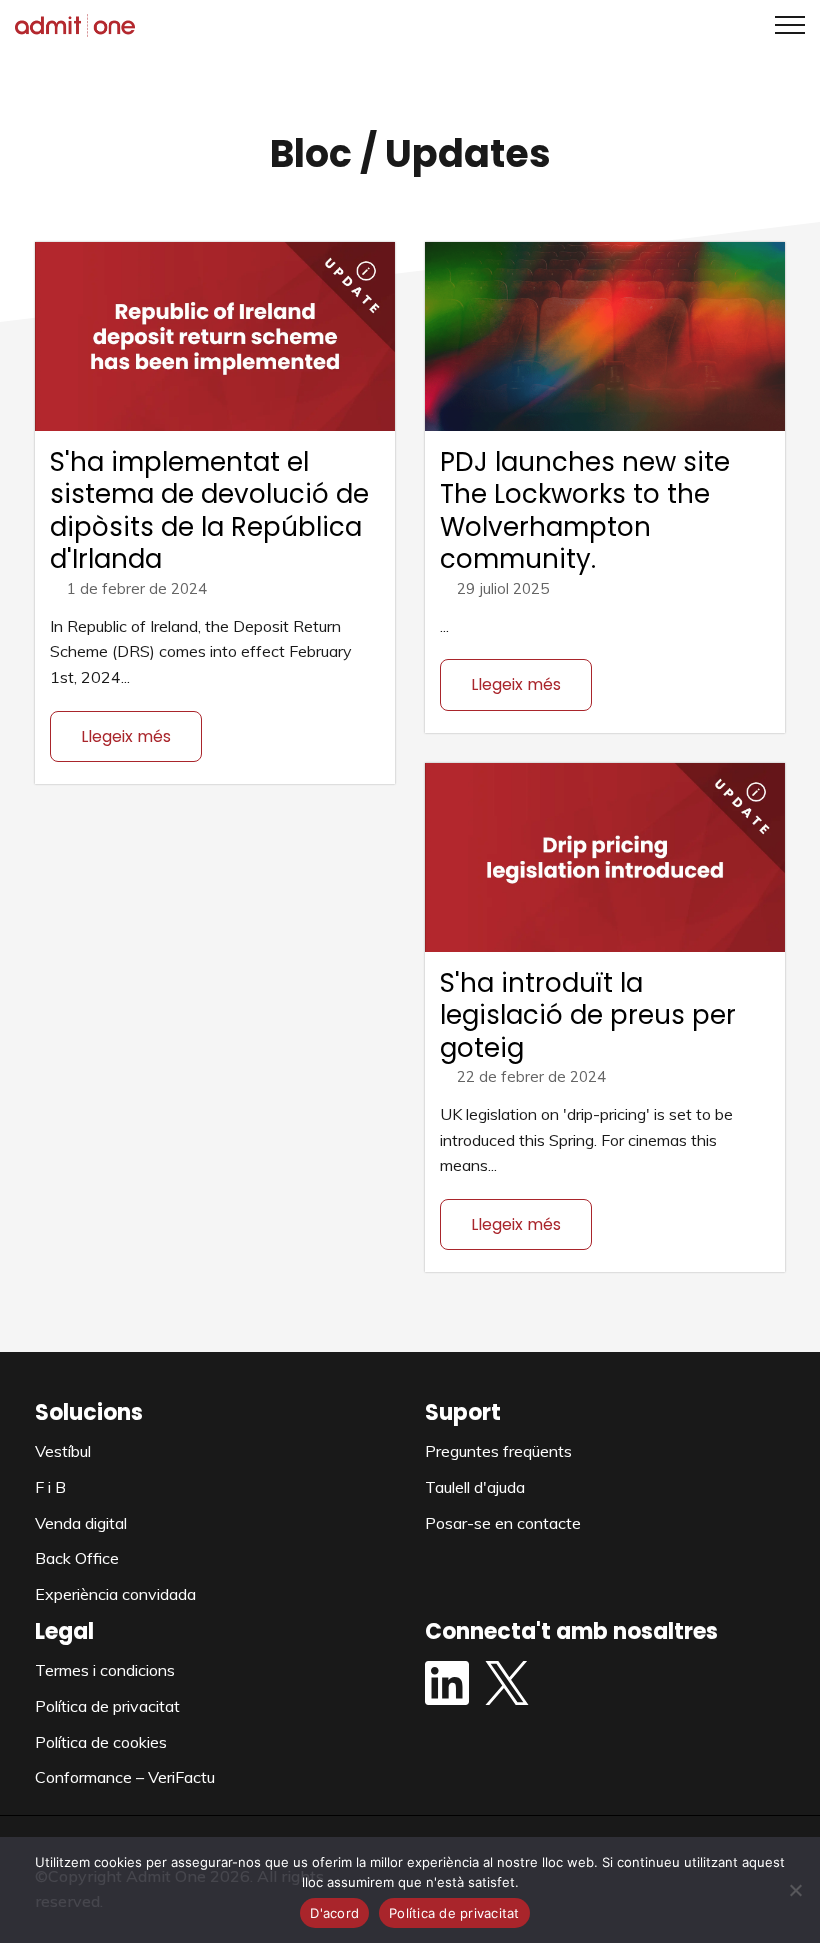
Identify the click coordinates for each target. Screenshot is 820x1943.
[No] (795, 1890)
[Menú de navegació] (782, 25)
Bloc (311, 153)
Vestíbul (63, 1451)
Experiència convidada (115, 1594)
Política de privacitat (107, 1706)
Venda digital (81, 1523)
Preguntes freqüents (498, 1451)
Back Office (77, 1558)
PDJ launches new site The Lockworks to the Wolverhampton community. (585, 511)
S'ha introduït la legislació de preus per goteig (588, 1015)
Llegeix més (126, 736)
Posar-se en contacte (503, 1523)
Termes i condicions (105, 1670)
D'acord (334, 1913)
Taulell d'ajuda (475, 1487)
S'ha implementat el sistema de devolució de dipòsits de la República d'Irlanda (209, 511)
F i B (50, 1487)
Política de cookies (101, 1742)
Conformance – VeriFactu (125, 1777)
